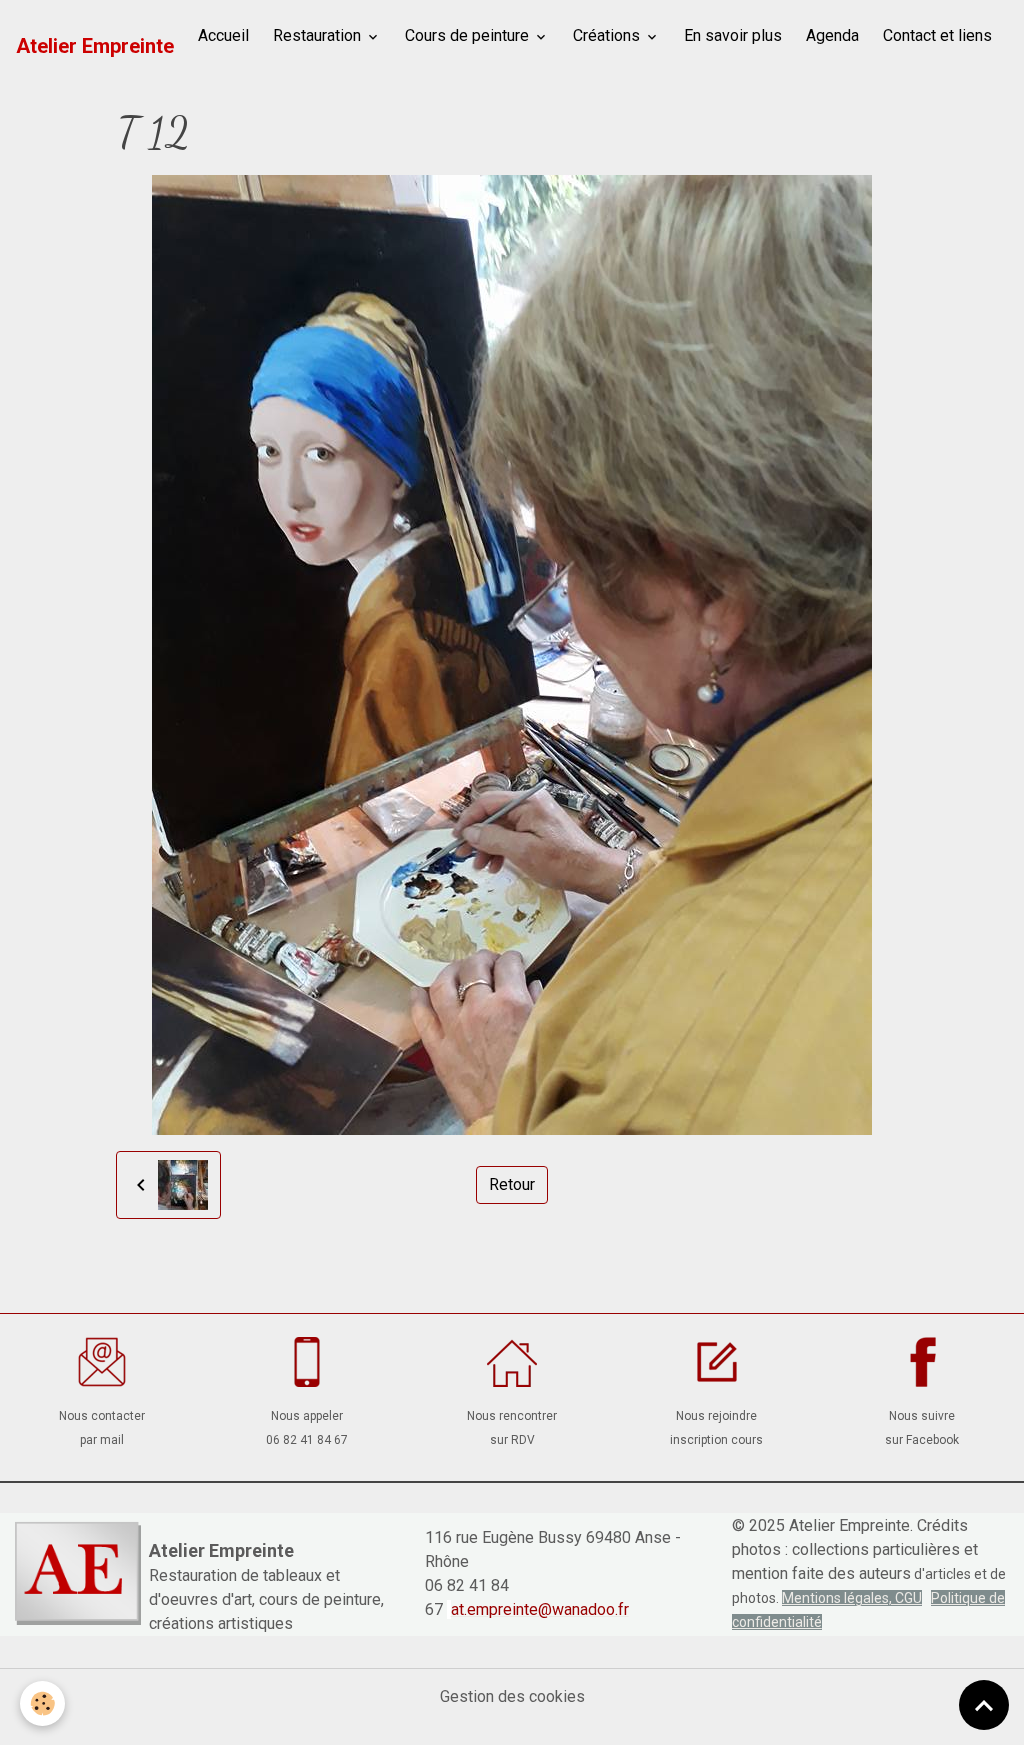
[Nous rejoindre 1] (716, 1362)
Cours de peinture (469, 35)
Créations (608, 35)
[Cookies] (42, 1703)
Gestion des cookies (512, 1696)
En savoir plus (733, 35)
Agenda (832, 35)
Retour (512, 1184)
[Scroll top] (984, 1705)
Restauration (319, 35)
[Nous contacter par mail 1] (102, 1362)
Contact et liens (937, 35)
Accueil (223, 35)
